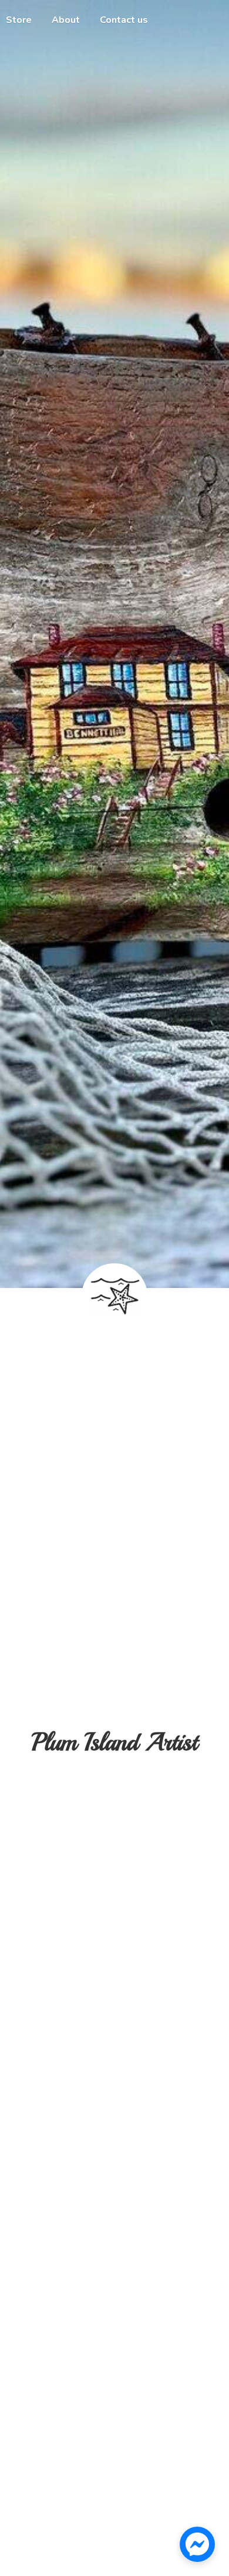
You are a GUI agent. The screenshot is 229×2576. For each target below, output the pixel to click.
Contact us (124, 20)
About (66, 20)
